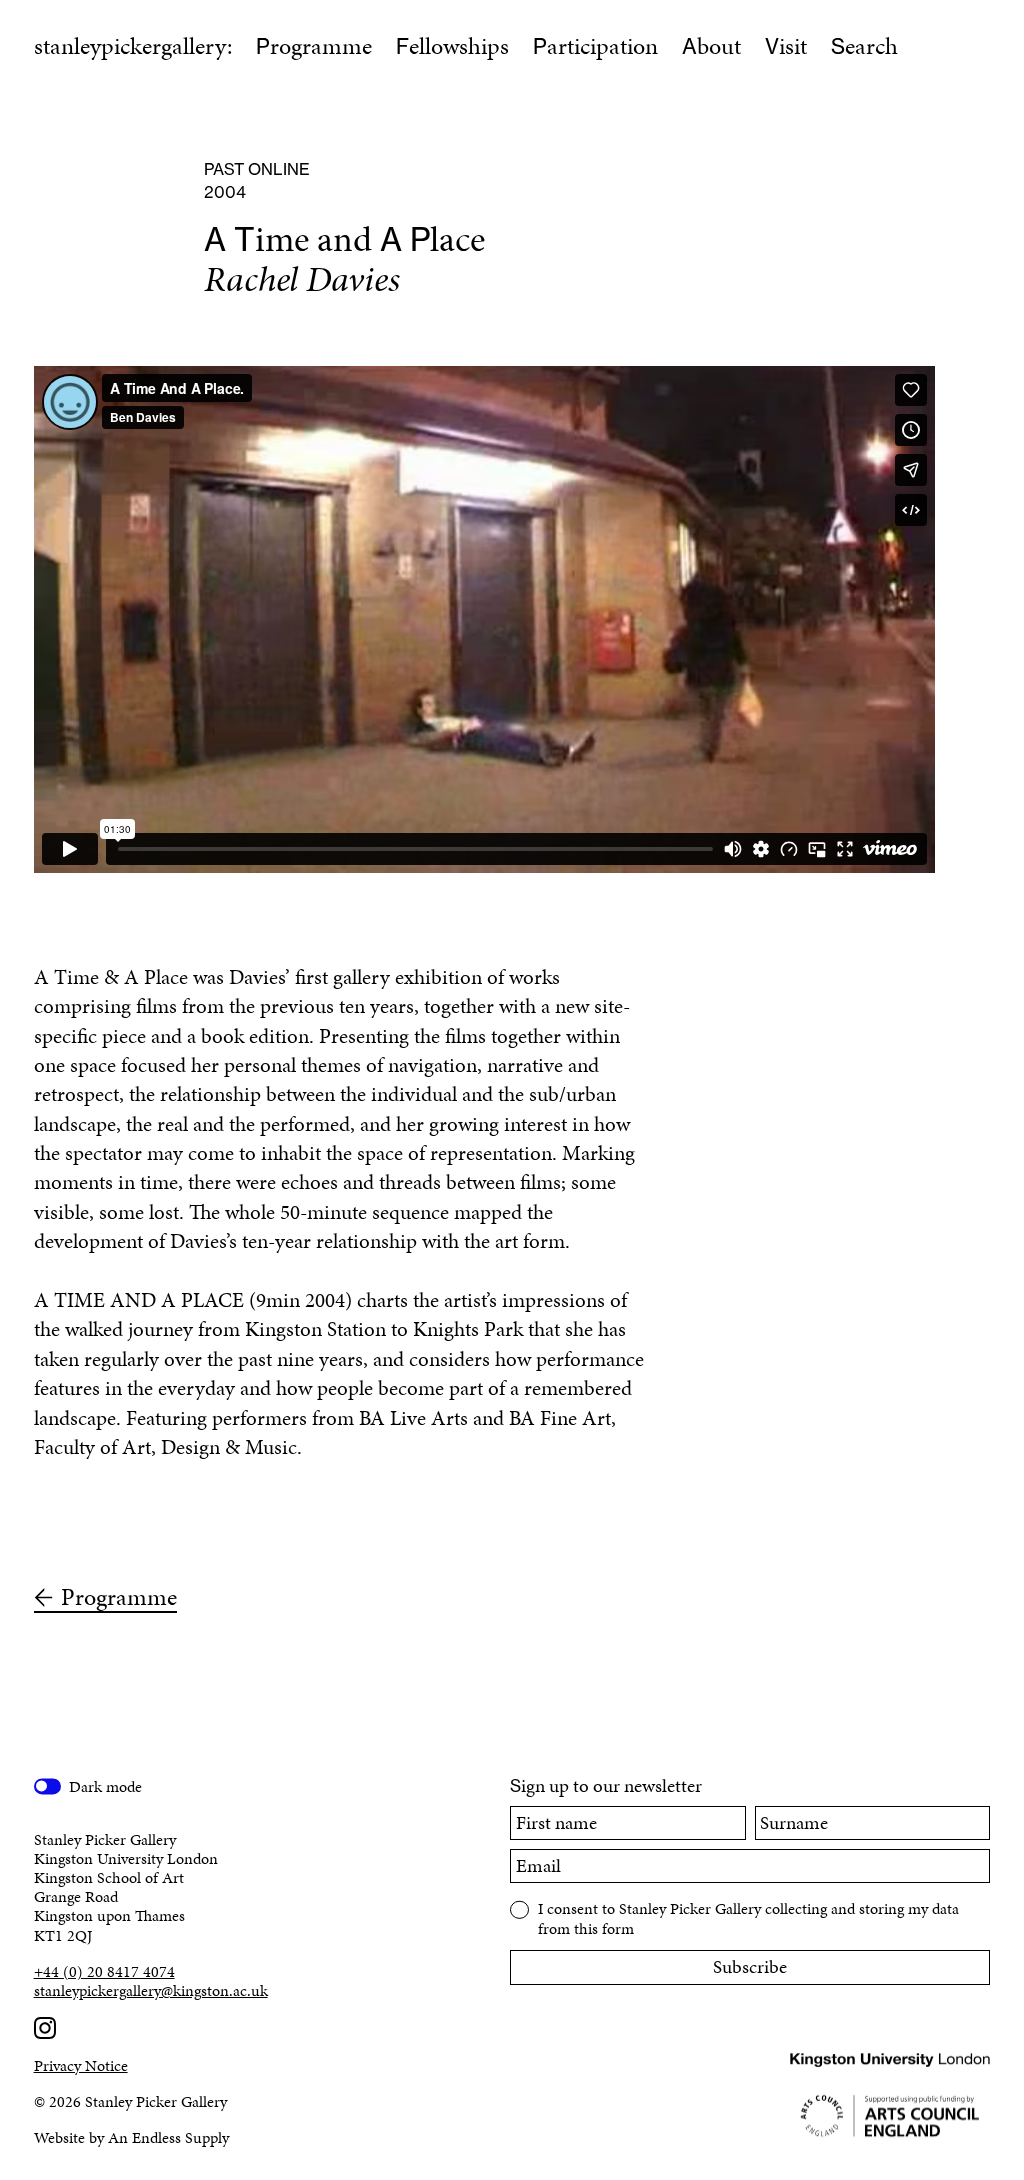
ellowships (452, 46)
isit (786, 46)
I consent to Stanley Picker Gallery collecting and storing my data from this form (748, 1917)
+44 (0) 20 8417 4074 (104, 1971)
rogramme (314, 46)
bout (711, 46)
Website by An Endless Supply (131, 2137)
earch (864, 46)
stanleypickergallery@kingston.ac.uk (151, 1990)
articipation (595, 46)
